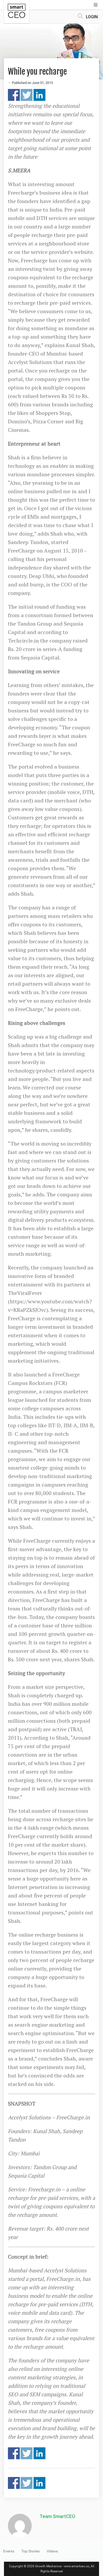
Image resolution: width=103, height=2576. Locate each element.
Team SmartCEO (57, 2516)
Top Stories (31, 2551)
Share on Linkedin (39, 95)
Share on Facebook (14, 95)
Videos (52, 2551)
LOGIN (92, 17)
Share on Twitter (27, 95)
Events (9, 2551)
